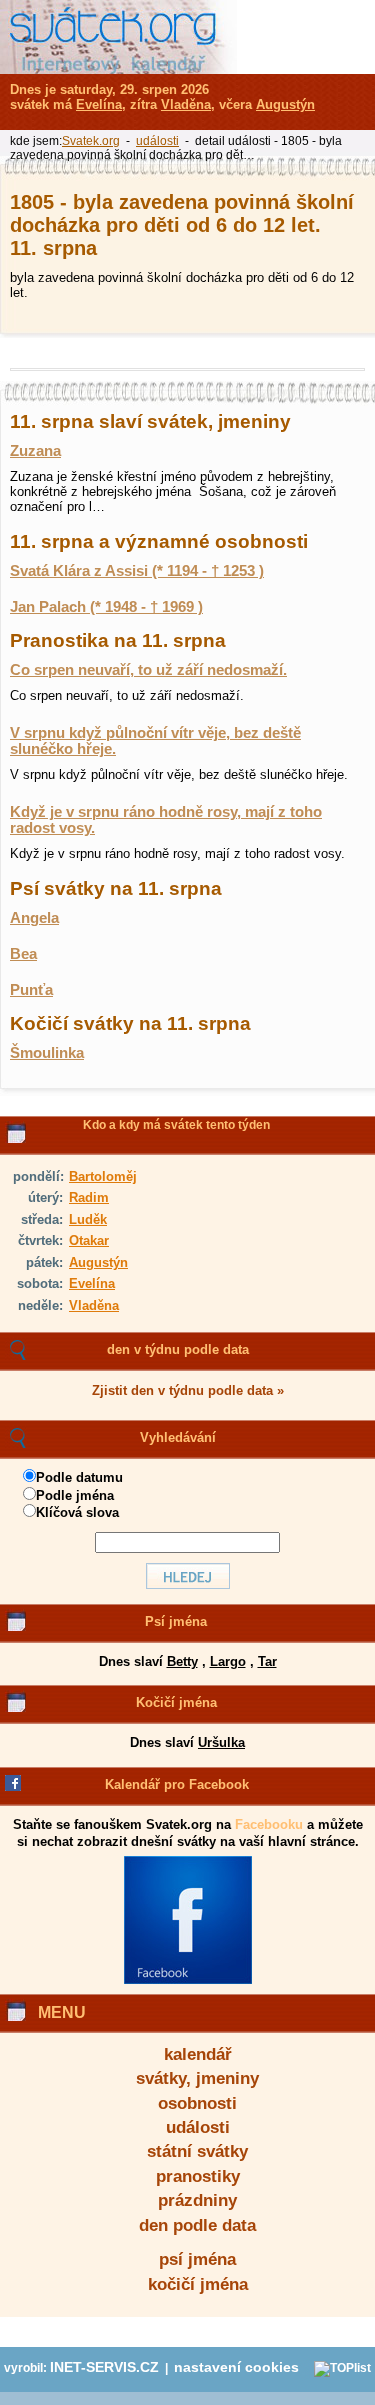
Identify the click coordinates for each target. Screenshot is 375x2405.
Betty (182, 1661)
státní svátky (197, 2151)
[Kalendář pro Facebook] (188, 1980)
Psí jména (176, 1621)
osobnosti (197, 2103)
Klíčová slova (77, 1512)
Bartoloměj (103, 1176)
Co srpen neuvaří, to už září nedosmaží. (148, 670)
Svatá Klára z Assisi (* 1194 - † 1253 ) (137, 571)
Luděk (88, 1219)
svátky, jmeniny (197, 2078)
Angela (34, 918)
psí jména (197, 2259)
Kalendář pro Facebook (177, 1784)
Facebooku (269, 1824)
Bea (23, 954)
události (198, 2127)
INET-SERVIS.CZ (104, 2367)
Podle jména (75, 1495)
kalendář (198, 2054)
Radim (89, 1197)
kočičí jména (198, 2284)
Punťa (31, 990)
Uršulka (221, 1742)
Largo (228, 1661)
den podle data (197, 2225)
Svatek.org (91, 141)
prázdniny (197, 2200)
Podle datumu (79, 1477)
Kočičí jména (176, 1702)
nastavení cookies (236, 2367)
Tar (267, 1661)
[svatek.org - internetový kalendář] (118, 37)
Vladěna (94, 1305)
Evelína (92, 1283)
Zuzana (35, 451)
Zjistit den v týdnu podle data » (188, 1390)
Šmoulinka (47, 1053)
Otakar (89, 1240)
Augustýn (98, 1262)
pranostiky (198, 2176)
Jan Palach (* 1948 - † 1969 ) (106, 607)
